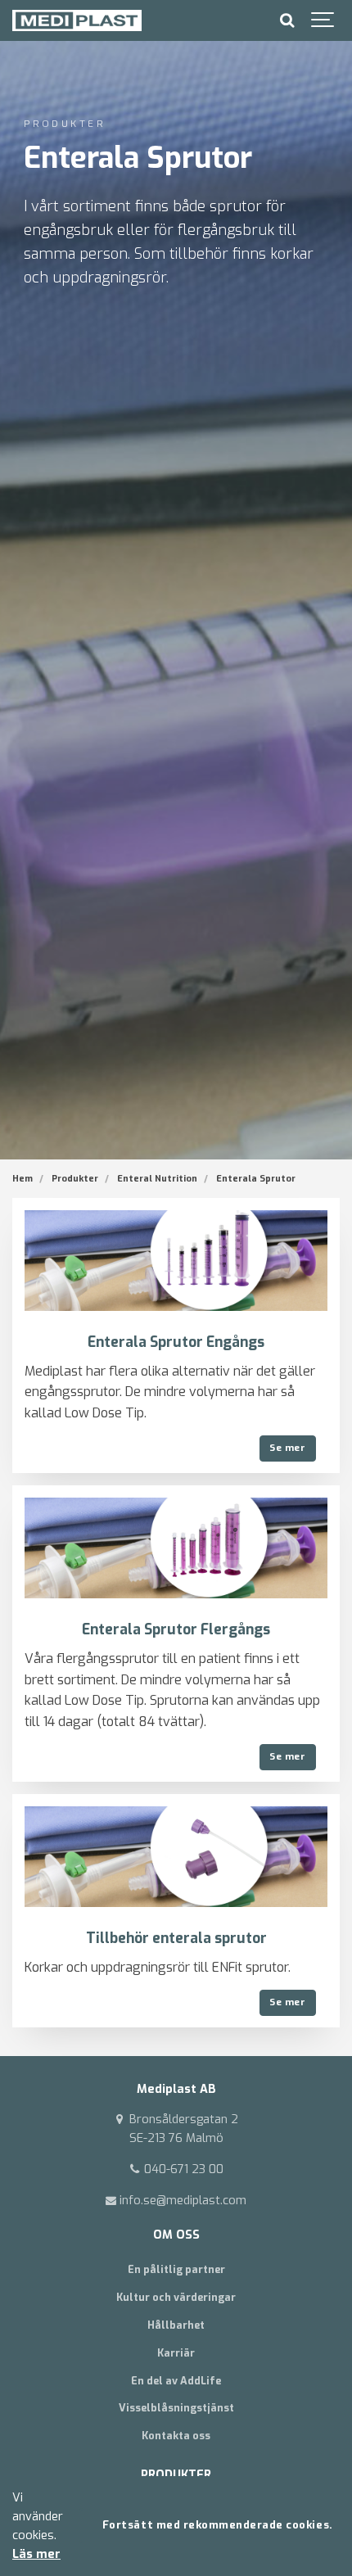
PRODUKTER (176, 2475)
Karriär (176, 2353)
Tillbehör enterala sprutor (176, 1939)
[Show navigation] (323, 20)
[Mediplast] (77, 20)
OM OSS (176, 2235)
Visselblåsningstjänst (176, 2408)
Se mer (287, 1448)
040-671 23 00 (182, 2169)
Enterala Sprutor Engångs (176, 1342)
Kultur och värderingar (176, 2297)
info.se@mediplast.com (181, 2201)
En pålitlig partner (176, 2269)
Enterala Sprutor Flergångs (176, 1630)
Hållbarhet (176, 2325)
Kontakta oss (176, 2436)
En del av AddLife (176, 2381)
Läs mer (36, 2554)
